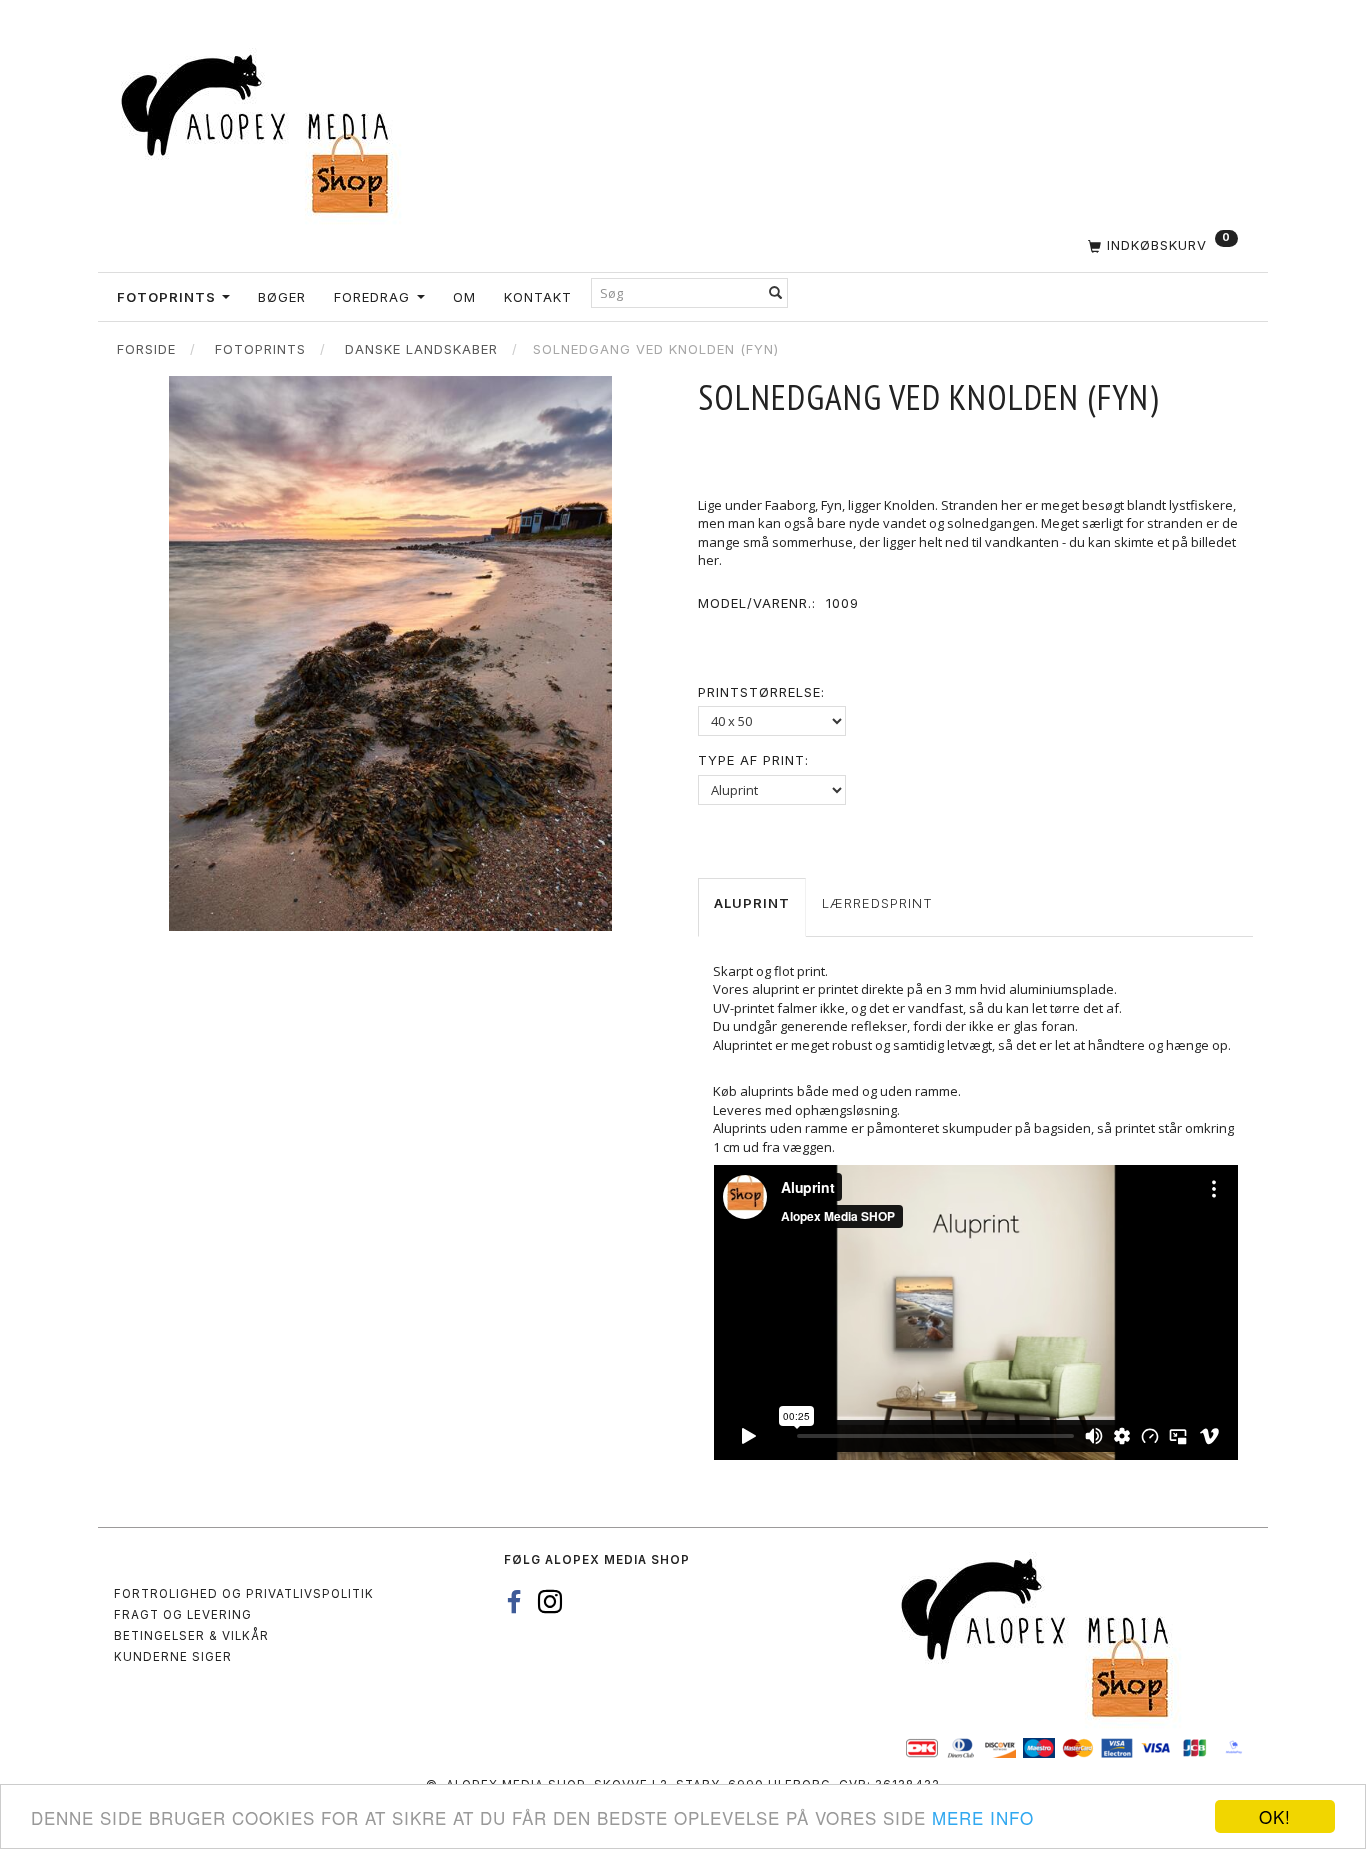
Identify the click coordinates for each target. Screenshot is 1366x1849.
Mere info (983, 1817)
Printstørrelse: (761, 692)
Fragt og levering (183, 1615)
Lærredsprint (877, 903)
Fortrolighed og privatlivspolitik (244, 1594)
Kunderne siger (173, 1657)
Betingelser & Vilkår (191, 1636)
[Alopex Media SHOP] (263, 130)
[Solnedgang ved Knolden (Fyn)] (390, 653)
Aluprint (752, 903)
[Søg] (776, 292)
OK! (1275, 1816)
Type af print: (753, 760)
